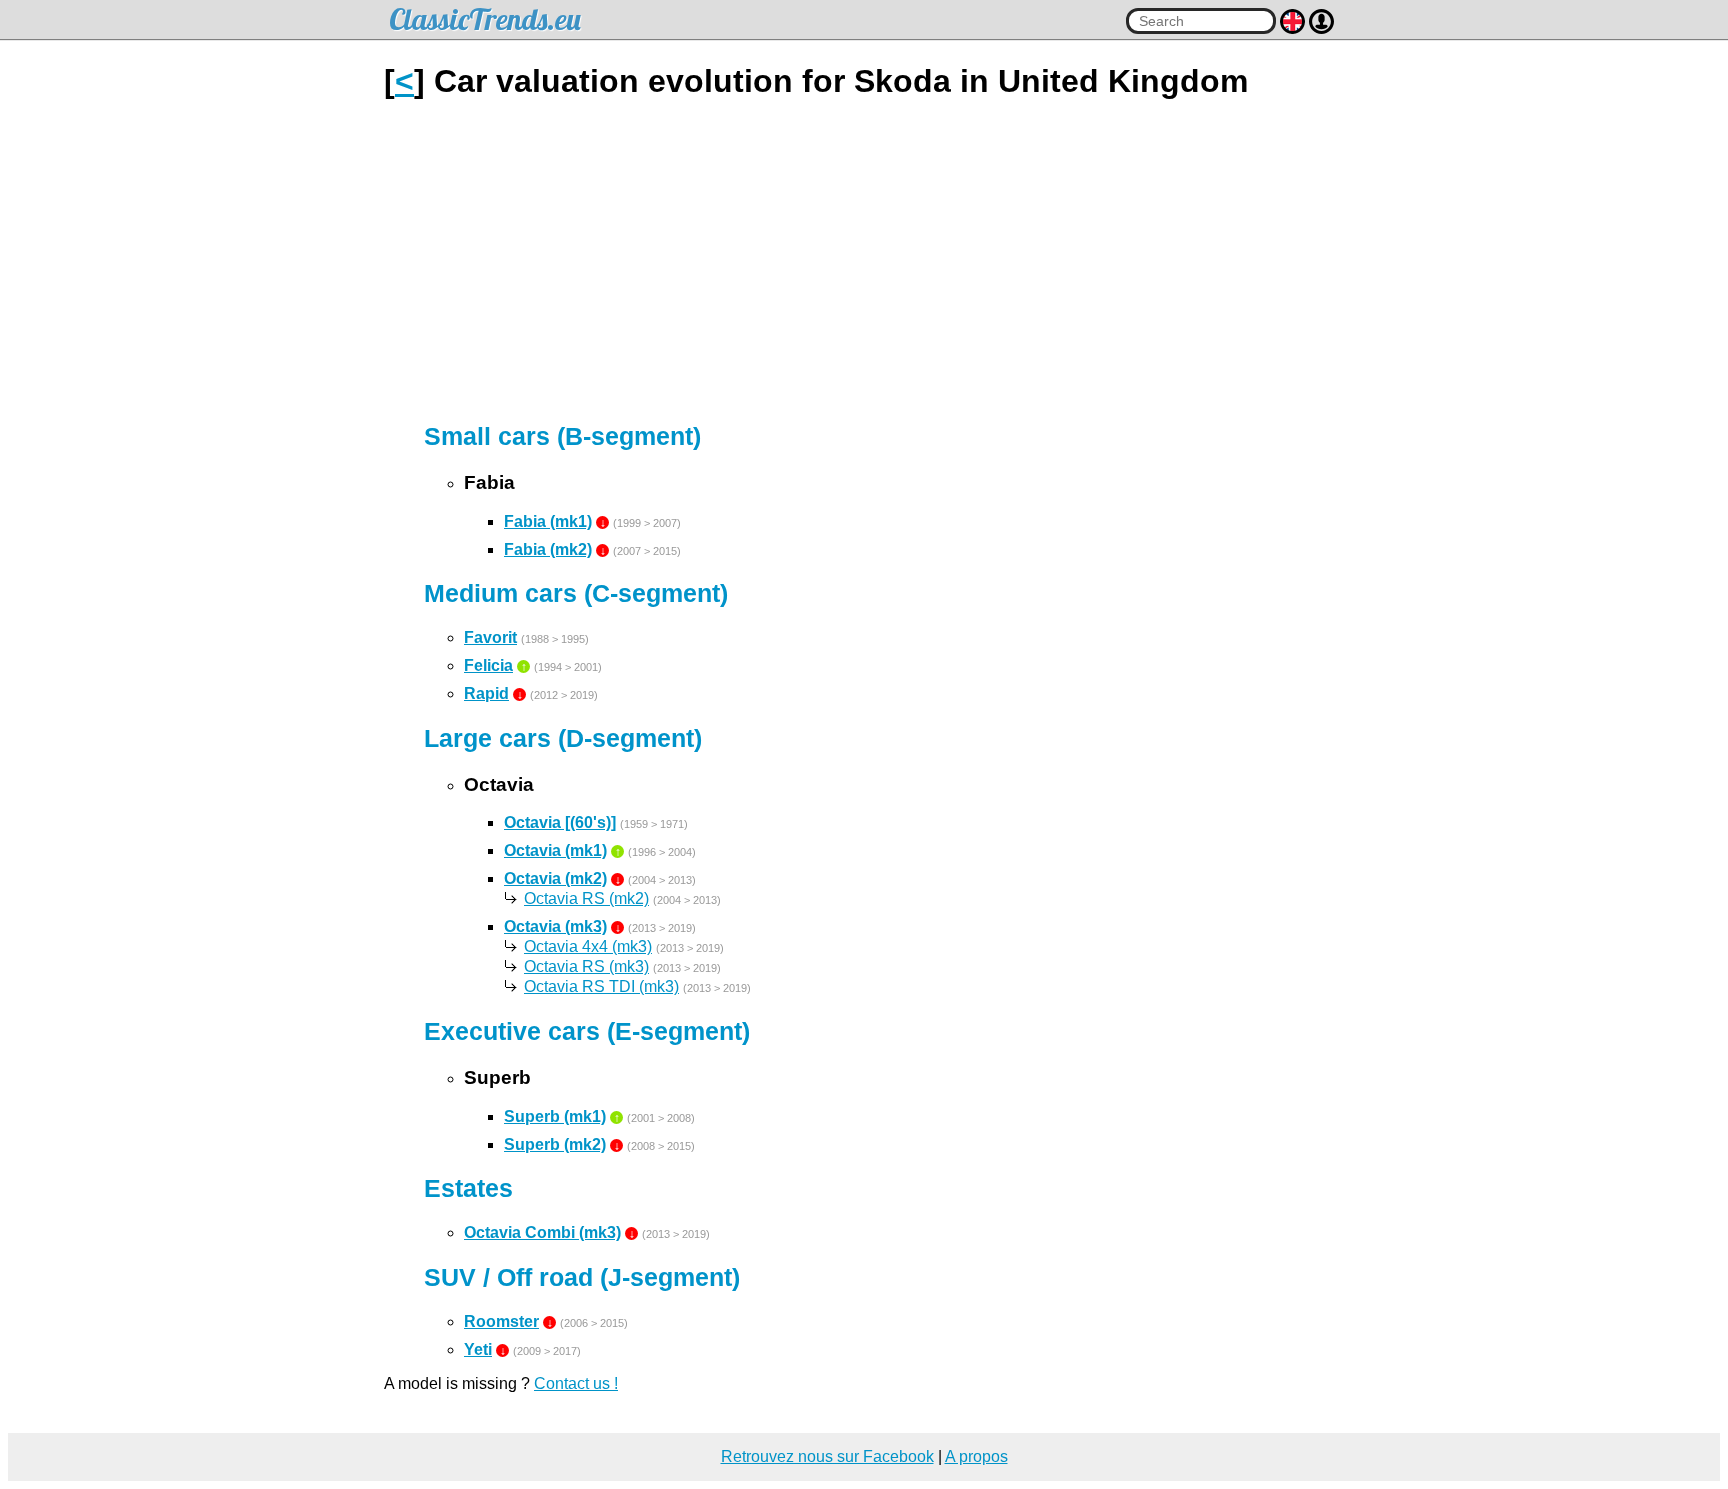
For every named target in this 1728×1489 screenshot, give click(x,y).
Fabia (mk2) (548, 549)
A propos (976, 1456)
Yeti (478, 1349)
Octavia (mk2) (555, 878)
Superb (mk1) (555, 1116)
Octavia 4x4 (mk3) (588, 946)
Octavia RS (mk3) (586, 966)
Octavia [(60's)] (560, 822)
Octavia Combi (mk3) (542, 1232)
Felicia (488, 665)
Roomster (501, 1321)
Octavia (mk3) (555, 926)
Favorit (490, 637)
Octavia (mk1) (555, 850)
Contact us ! (576, 1383)
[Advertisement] (864, 261)
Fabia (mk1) (548, 521)
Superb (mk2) (555, 1144)
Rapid (486, 693)
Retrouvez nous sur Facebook (827, 1456)
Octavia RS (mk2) (586, 898)
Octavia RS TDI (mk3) (601, 986)
